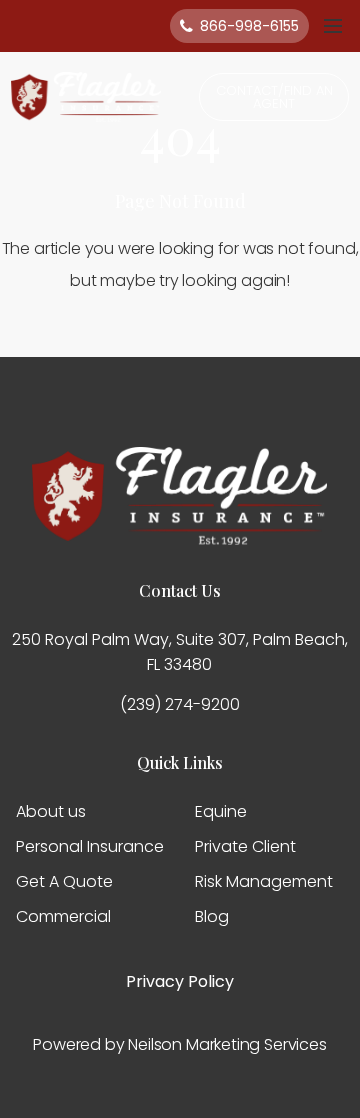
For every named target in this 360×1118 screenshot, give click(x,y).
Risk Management (264, 881)
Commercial (63, 916)
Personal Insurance (90, 846)
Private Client (245, 846)
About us (51, 811)
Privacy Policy (180, 981)
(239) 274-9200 (180, 704)
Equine (221, 811)
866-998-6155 (249, 26)
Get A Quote (64, 881)
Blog (212, 916)
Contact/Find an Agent (274, 97)
